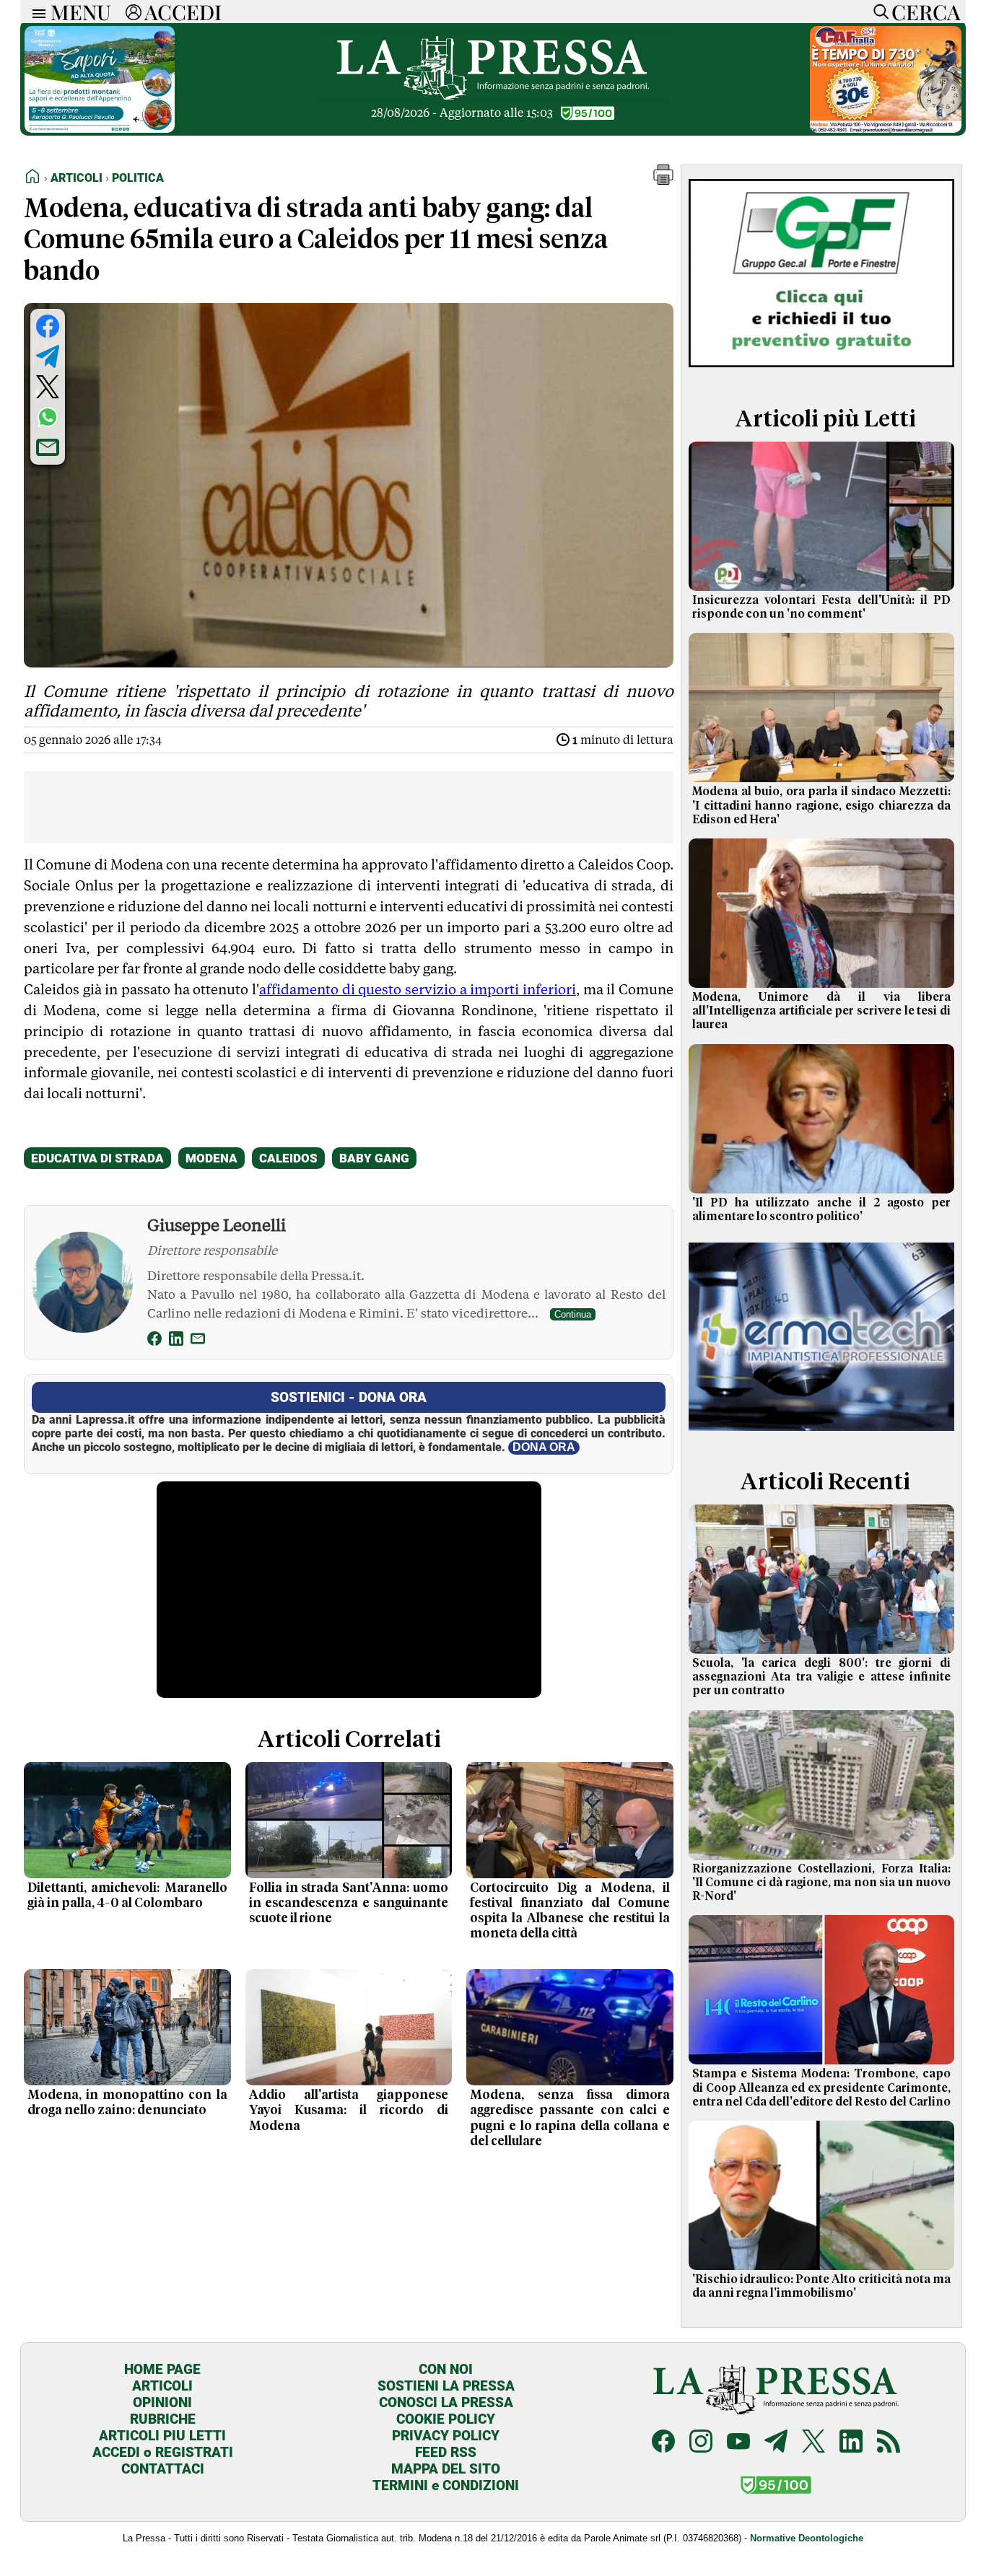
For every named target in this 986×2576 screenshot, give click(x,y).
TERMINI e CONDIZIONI (446, 2485)
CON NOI (446, 2369)
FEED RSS (446, 2452)
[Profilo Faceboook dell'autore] (154, 1341)
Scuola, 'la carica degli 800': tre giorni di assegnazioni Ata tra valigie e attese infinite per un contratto (821, 1677)
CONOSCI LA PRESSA (446, 2402)
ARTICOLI (162, 2386)
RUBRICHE (163, 2419)
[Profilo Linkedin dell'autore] (176, 1341)
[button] (663, 181)
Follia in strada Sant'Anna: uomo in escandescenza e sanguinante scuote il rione (349, 1903)
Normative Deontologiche (807, 2538)
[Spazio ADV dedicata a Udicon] (886, 129)
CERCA (926, 12)
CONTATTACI (163, 2469)
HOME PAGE (162, 2369)
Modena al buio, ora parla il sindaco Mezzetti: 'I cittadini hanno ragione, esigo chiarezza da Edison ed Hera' (821, 805)
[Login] (134, 12)
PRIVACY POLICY (446, 2436)
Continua (573, 1314)
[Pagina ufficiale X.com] (813, 2443)
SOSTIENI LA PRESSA (446, 2386)
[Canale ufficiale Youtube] (738, 2443)
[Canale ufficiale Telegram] (776, 2443)
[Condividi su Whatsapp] (48, 417)
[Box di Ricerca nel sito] (878, 12)
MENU (81, 12)
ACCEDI (183, 12)
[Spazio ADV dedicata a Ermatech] (821, 1433)
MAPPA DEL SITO (446, 2469)
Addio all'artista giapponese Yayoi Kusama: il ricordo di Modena (349, 2111)
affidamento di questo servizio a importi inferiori (418, 989)
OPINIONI (162, 2402)
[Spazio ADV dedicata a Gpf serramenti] (821, 371)
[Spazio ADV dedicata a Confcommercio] (100, 129)
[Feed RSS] (889, 2443)
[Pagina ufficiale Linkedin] (851, 2443)
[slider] (333, 1687)
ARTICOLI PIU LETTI (162, 2436)
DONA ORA (544, 1447)
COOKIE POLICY (446, 2419)
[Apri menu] (35, 12)
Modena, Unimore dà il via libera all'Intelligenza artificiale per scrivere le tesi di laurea (821, 1011)
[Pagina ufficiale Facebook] (663, 2443)
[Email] (198, 1341)
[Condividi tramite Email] (48, 447)
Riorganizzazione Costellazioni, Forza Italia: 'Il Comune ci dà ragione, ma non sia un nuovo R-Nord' (821, 1883)
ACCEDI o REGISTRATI (163, 2452)
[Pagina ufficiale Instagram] (701, 2443)
